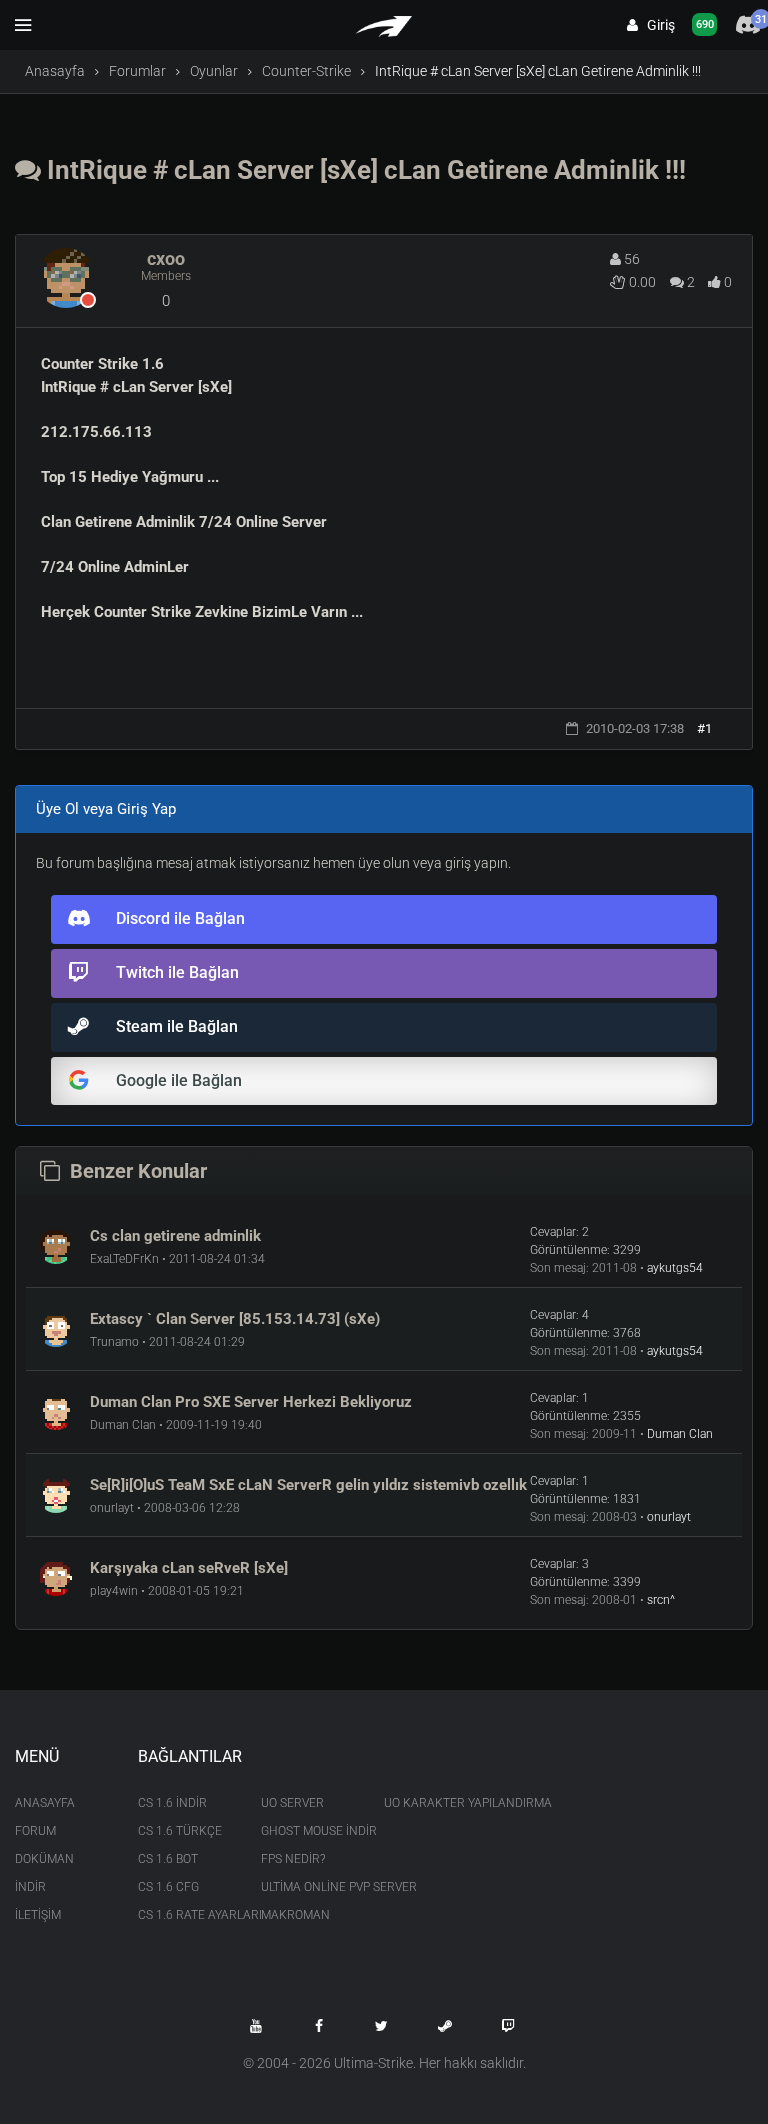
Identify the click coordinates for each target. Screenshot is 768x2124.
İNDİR (30, 1887)
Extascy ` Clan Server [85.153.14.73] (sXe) (235, 1319)
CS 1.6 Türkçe (180, 1831)
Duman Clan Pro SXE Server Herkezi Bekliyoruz (251, 1402)
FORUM (35, 1831)
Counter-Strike (306, 71)
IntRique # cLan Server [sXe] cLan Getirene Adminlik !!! (363, 170)
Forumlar (137, 71)
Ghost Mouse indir (307, 1831)
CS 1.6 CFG (168, 1887)
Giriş (656, 25)
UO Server (292, 1803)
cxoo (166, 258)
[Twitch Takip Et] (508, 2026)
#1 (704, 728)
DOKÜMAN (44, 1859)
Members (166, 276)
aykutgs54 (675, 1268)
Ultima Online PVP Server (307, 1887)
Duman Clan (680, 1434)
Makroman (295, 1915)
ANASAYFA (45, 1803)
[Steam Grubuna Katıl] (445, 2026)
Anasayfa (55, 71)
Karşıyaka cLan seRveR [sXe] (189, 1568)
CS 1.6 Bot (168, 1859)
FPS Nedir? (293, 1859)
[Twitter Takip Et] (382, 2026)
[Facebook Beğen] (319, 2026)
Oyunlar (214, 71)
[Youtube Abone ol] (256, 2026)
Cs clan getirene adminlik (175, 1236)
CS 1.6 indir (172, 1803)
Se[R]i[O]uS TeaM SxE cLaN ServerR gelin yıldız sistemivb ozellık (308, 1485)
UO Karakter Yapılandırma (430, 1803)
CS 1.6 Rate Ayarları (184, 1915)
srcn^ (661, 1600)
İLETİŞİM (38, 1915)
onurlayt (669, 1517)
